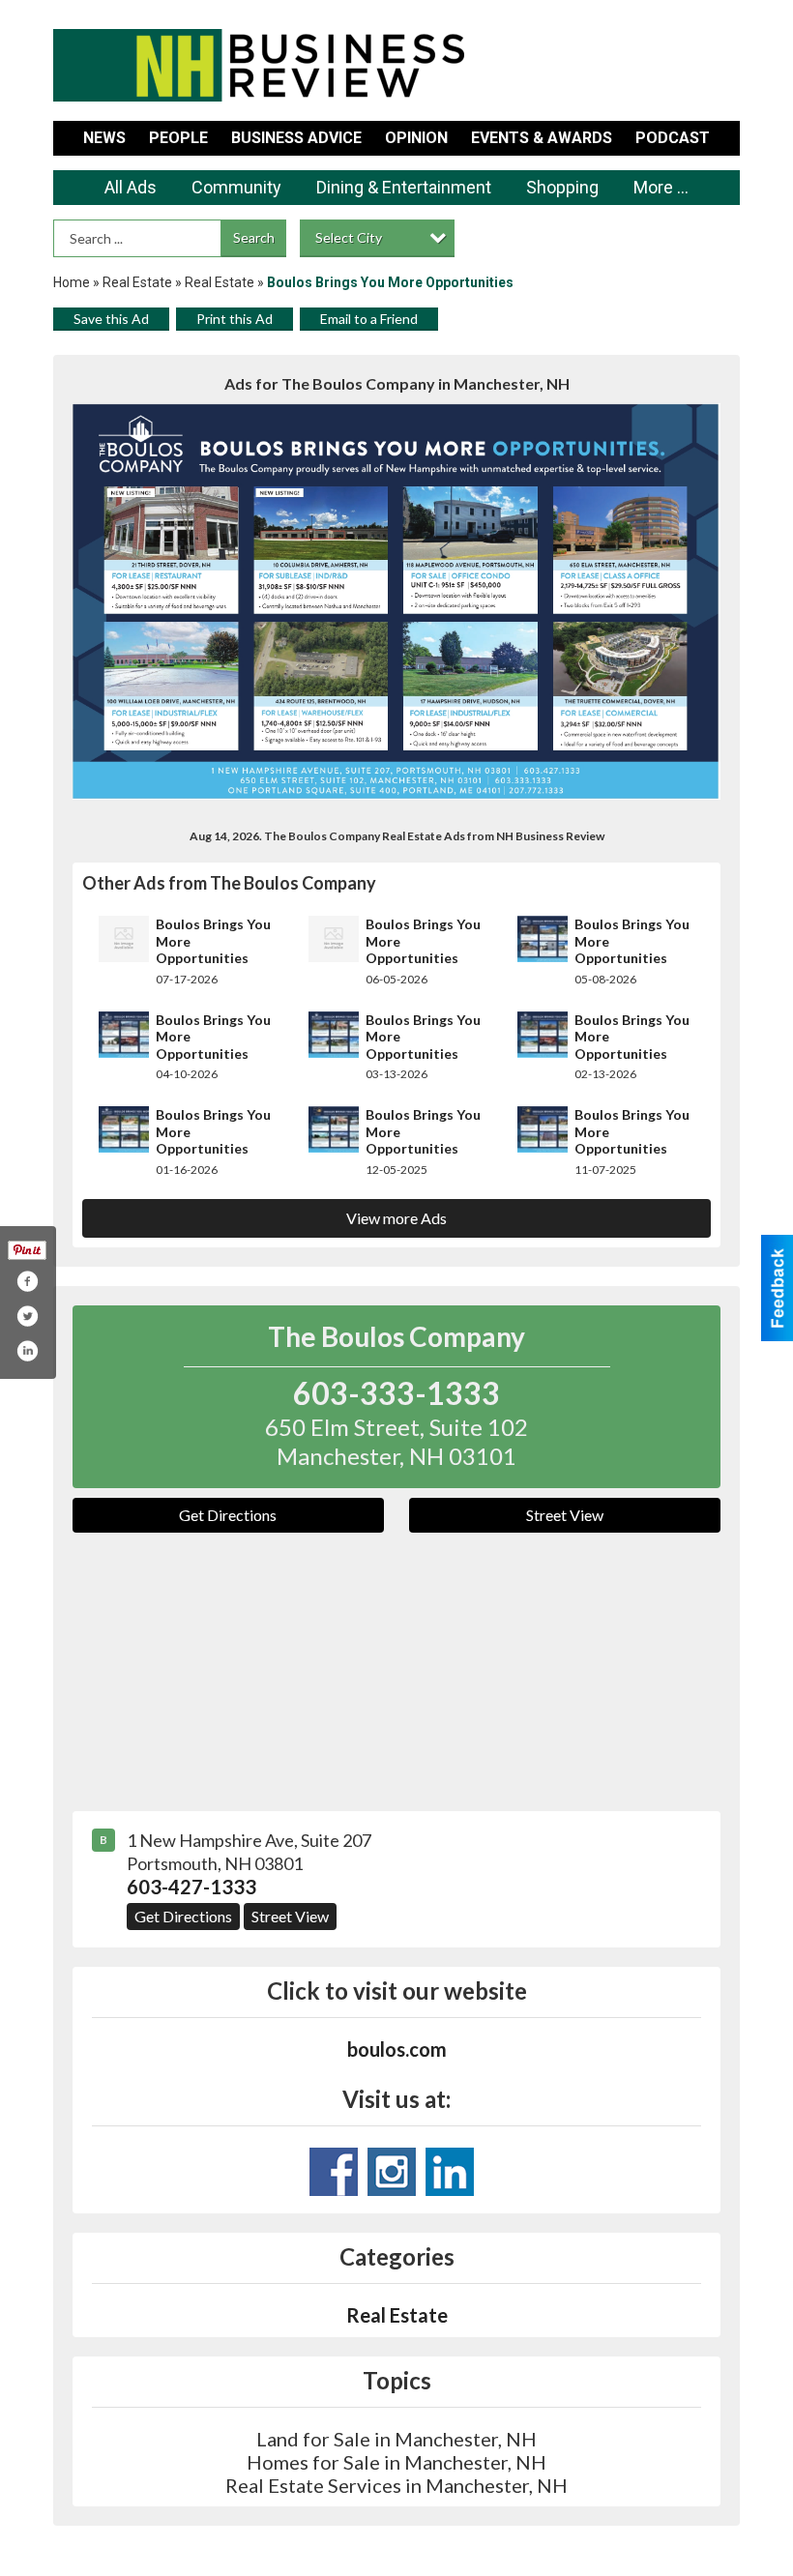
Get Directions (228, 1515)
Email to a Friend (369, 319)
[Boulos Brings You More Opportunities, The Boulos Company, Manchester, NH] (396, 601)
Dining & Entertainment (404, 187)
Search (254, 237)
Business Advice (296, 138)
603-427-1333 (191, 1887)
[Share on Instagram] (27, 1351)
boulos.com (397, 2049)
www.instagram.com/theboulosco (392, 2172)
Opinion (416, 138)
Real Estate (137, 282)
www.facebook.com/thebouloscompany (334, 2172)
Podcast (673, 138)
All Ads (131, 187)
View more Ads (396, 1218)
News (104, 138)
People (178, 138)
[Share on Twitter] (27, 1316)
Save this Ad (111, 319)
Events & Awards (542, 138)
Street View (565, 1515)
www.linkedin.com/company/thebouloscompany (450, 2172)
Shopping (562, 187)
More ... (661, 187)
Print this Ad (235, 319)
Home (72, 282)
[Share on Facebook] (27, 1281)
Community (236, 187)
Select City (349, 237)
